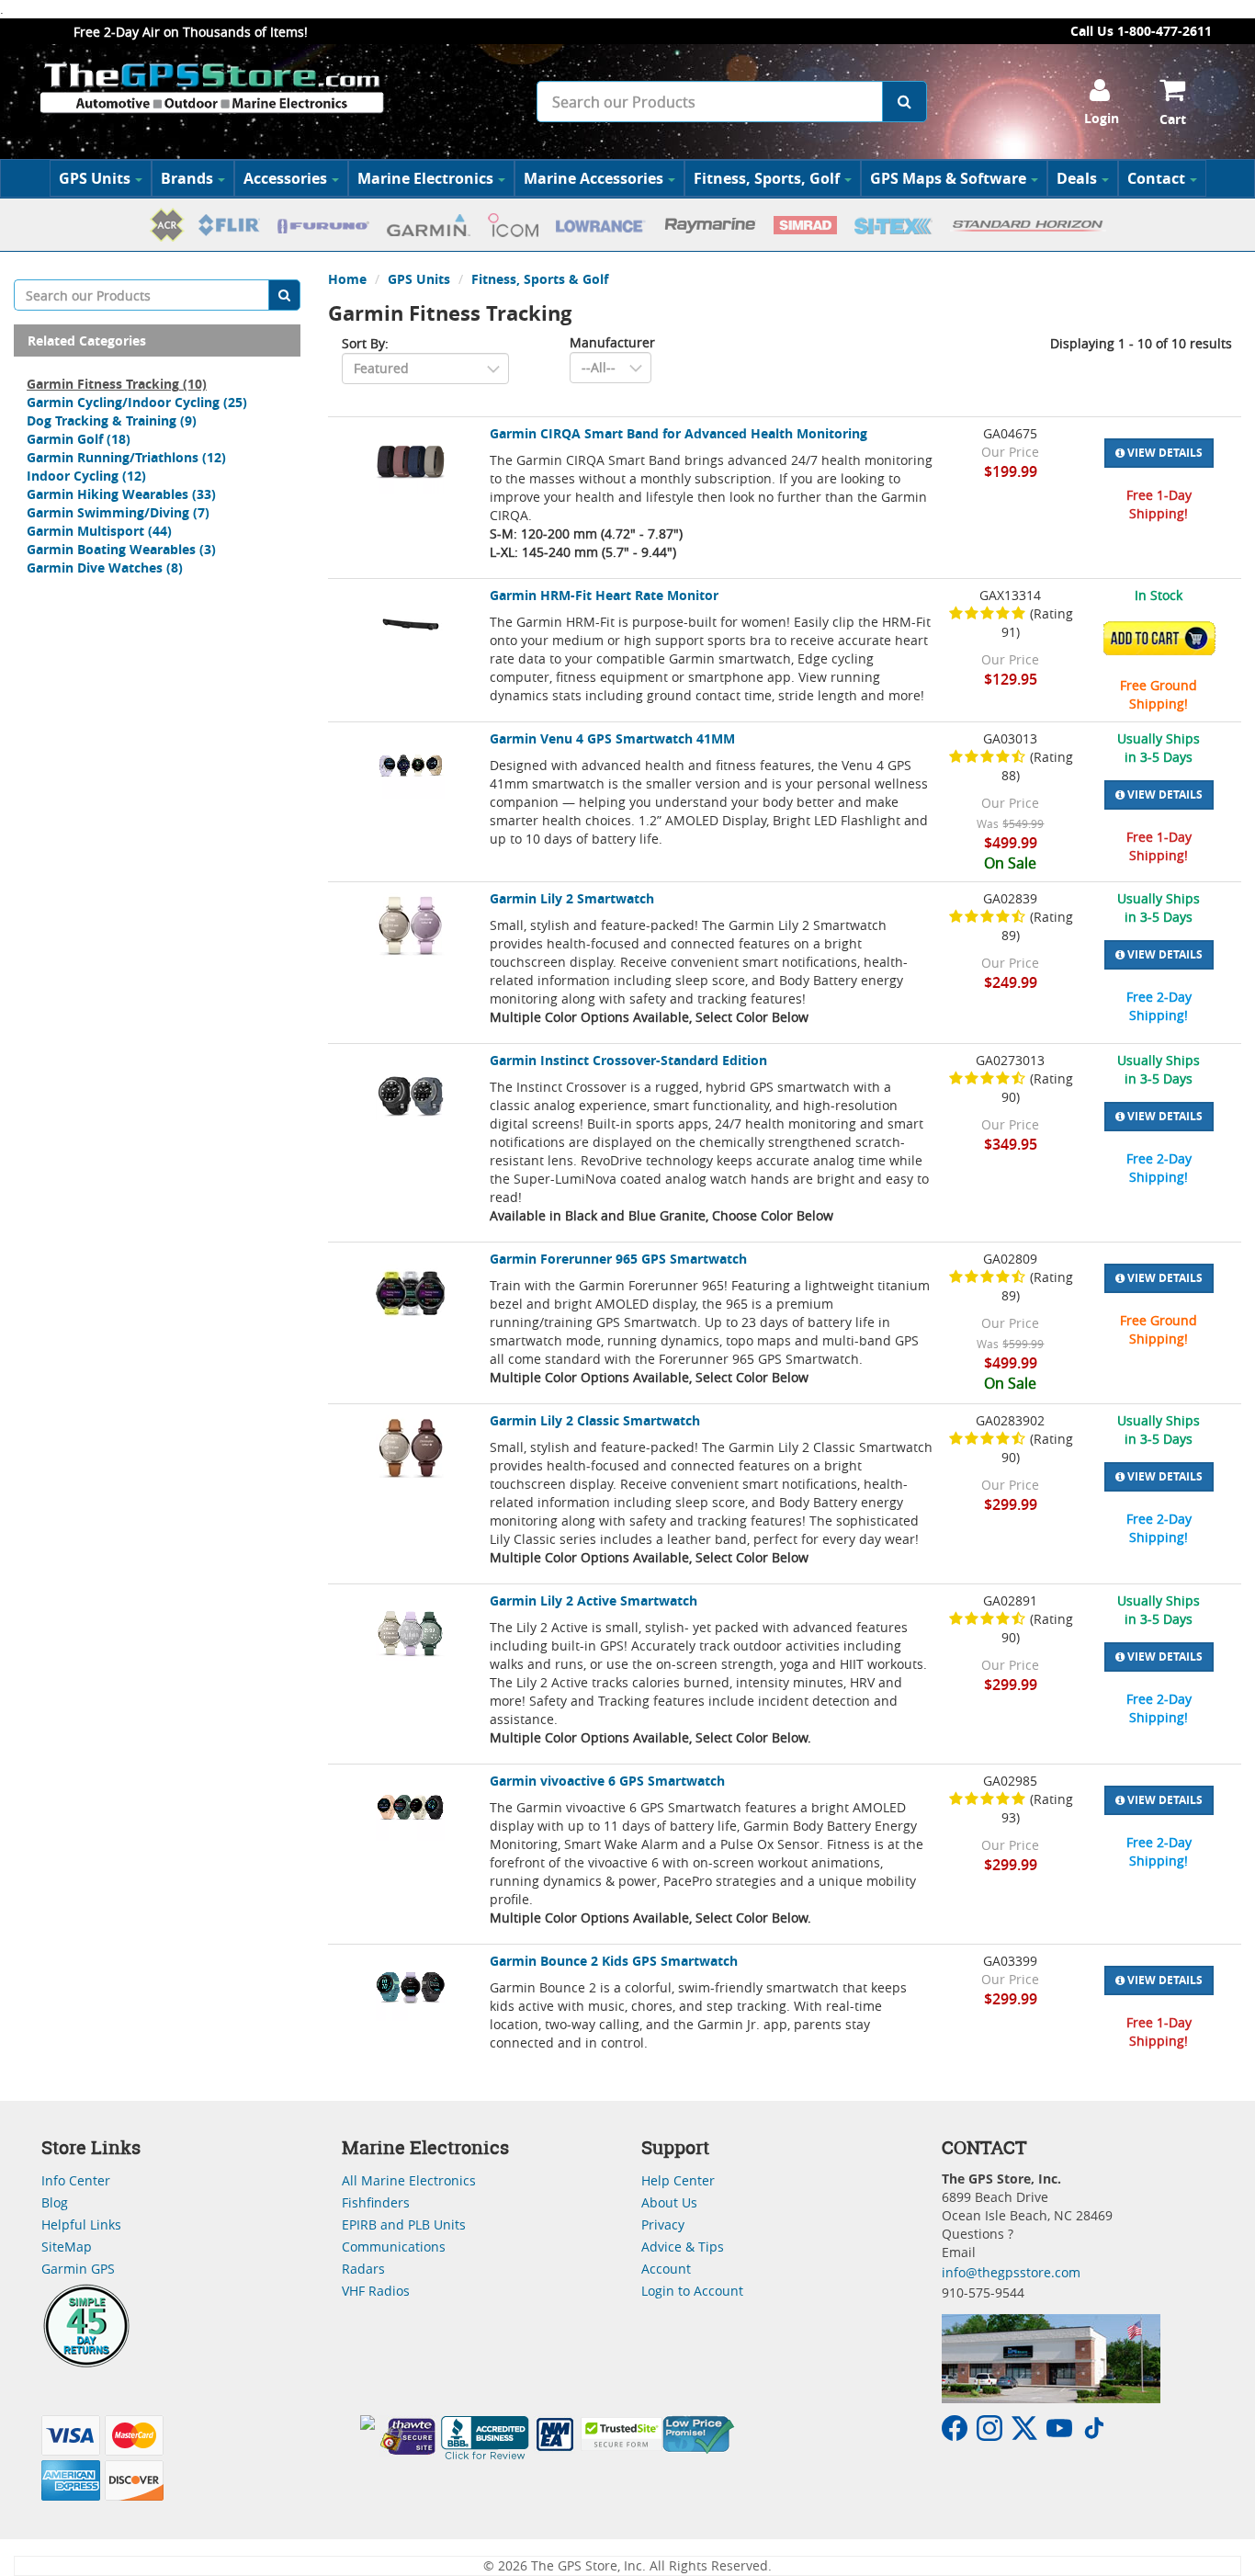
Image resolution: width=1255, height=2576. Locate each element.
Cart (1173, 119)
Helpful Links (81, 2224)
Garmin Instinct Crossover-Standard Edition (628, 1060)
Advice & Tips (683, 2247)
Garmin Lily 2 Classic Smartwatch (595, 1420)
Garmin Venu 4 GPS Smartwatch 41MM (612, 738)
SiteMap (67, 2247)
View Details (1164, 453)
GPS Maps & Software (948, 178)
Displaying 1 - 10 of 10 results (1141, 343)
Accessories (285, 178)
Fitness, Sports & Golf (540, 279)
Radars (363, 2269)
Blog (55, 2202)
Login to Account (692, 2291)
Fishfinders (376, 2202)
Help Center (678, 2180)
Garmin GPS (78, 2269)
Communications (394, 2247)
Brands (187, 178)
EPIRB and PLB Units (404, 2224)
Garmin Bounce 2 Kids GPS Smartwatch (614, 1961)
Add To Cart (1164, 638)
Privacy (663, 2224)
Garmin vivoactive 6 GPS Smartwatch (607, 1781)
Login (1102, 118)
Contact (1156, 178)
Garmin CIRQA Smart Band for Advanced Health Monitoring (678, 433)
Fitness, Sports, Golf (767, 178)
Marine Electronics (425, 178)
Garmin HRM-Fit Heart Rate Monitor (604, 595)
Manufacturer (612, 342)
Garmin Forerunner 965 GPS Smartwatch (618, 1259)
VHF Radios (376, 2291)
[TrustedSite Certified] (621, 2434)
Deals (1077, 178)
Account (666, 2269)
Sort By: (365, 343)
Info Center (76, 2180)
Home (347, 279)
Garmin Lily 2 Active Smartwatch (594, 1600)
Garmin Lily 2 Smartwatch (572, 898)
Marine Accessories (594, 178)
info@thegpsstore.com (1011, 2272)
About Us (669, 2202)
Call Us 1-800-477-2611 (1141, 31)
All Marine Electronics (409, 2180)
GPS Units (95, 178)
